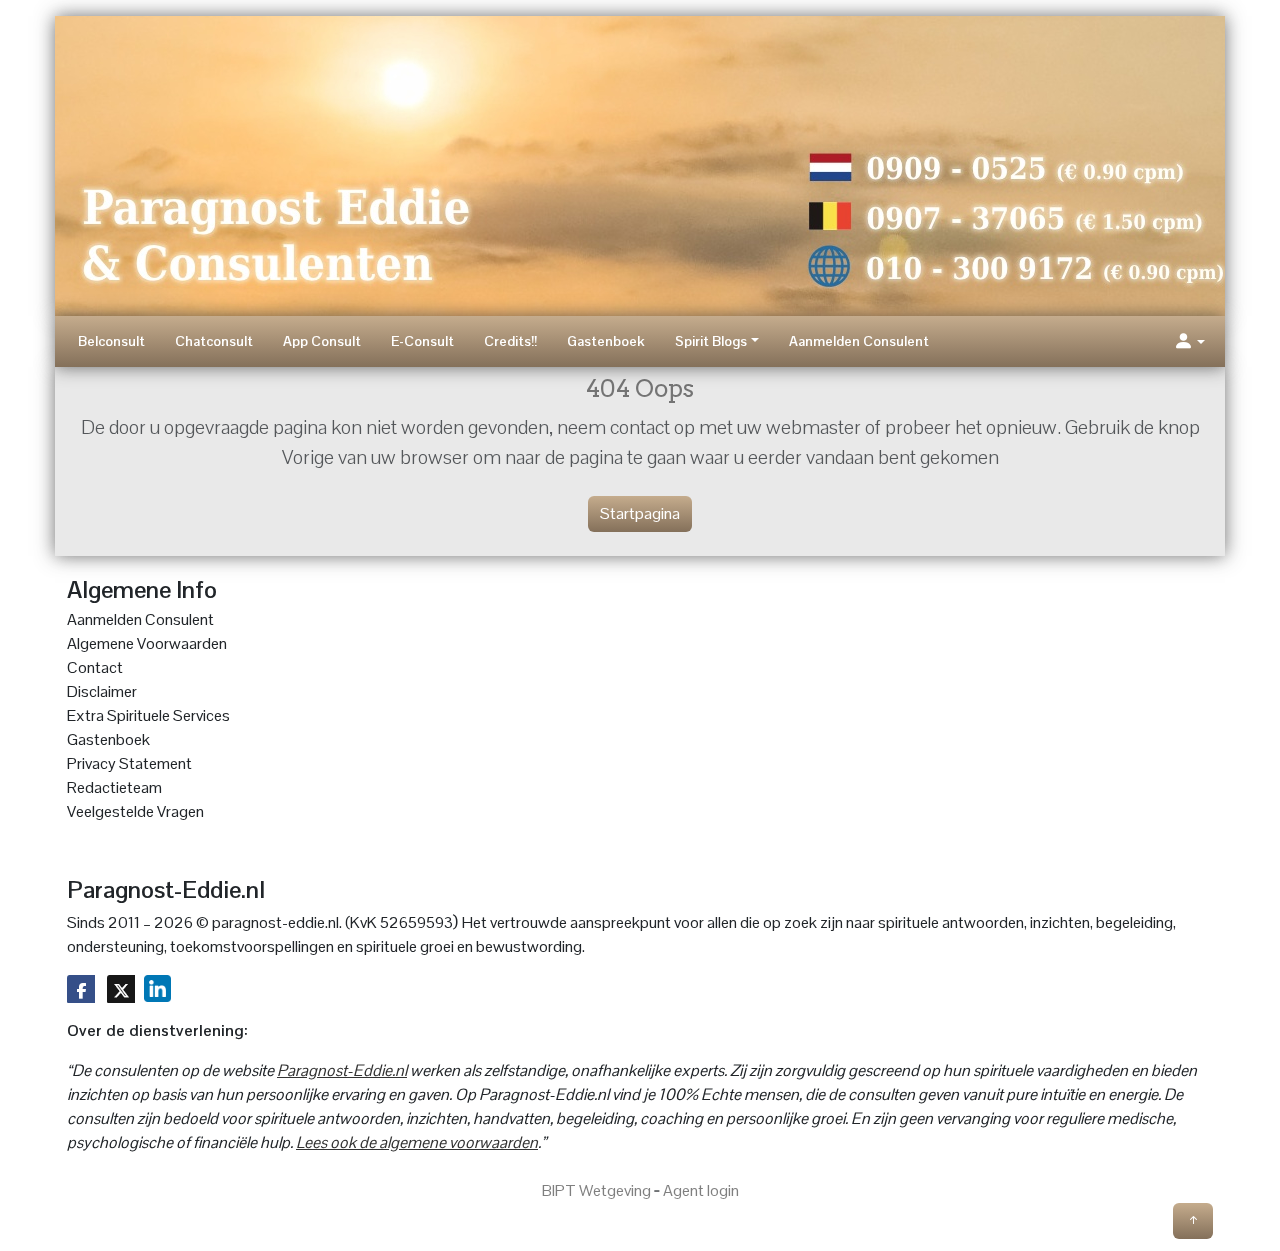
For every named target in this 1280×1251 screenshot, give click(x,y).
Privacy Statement (129, 763)
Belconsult (111, 341)
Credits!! (510, 341)
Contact (95, 667)
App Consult (322, 341)
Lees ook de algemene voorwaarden (417, 1142)
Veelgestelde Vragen (135, 811)
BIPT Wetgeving (596, 1190)
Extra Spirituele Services (148, 715)
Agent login (701, 1190)
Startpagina (640, 513)
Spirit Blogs (711, 341)
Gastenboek (606, 341)
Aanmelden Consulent (859, 341)
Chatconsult (214, 341)
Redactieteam (114, 787)
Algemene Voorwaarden (147, 643)
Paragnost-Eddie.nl (342, 1070)
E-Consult (422, 341)
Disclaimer (102, 691)
